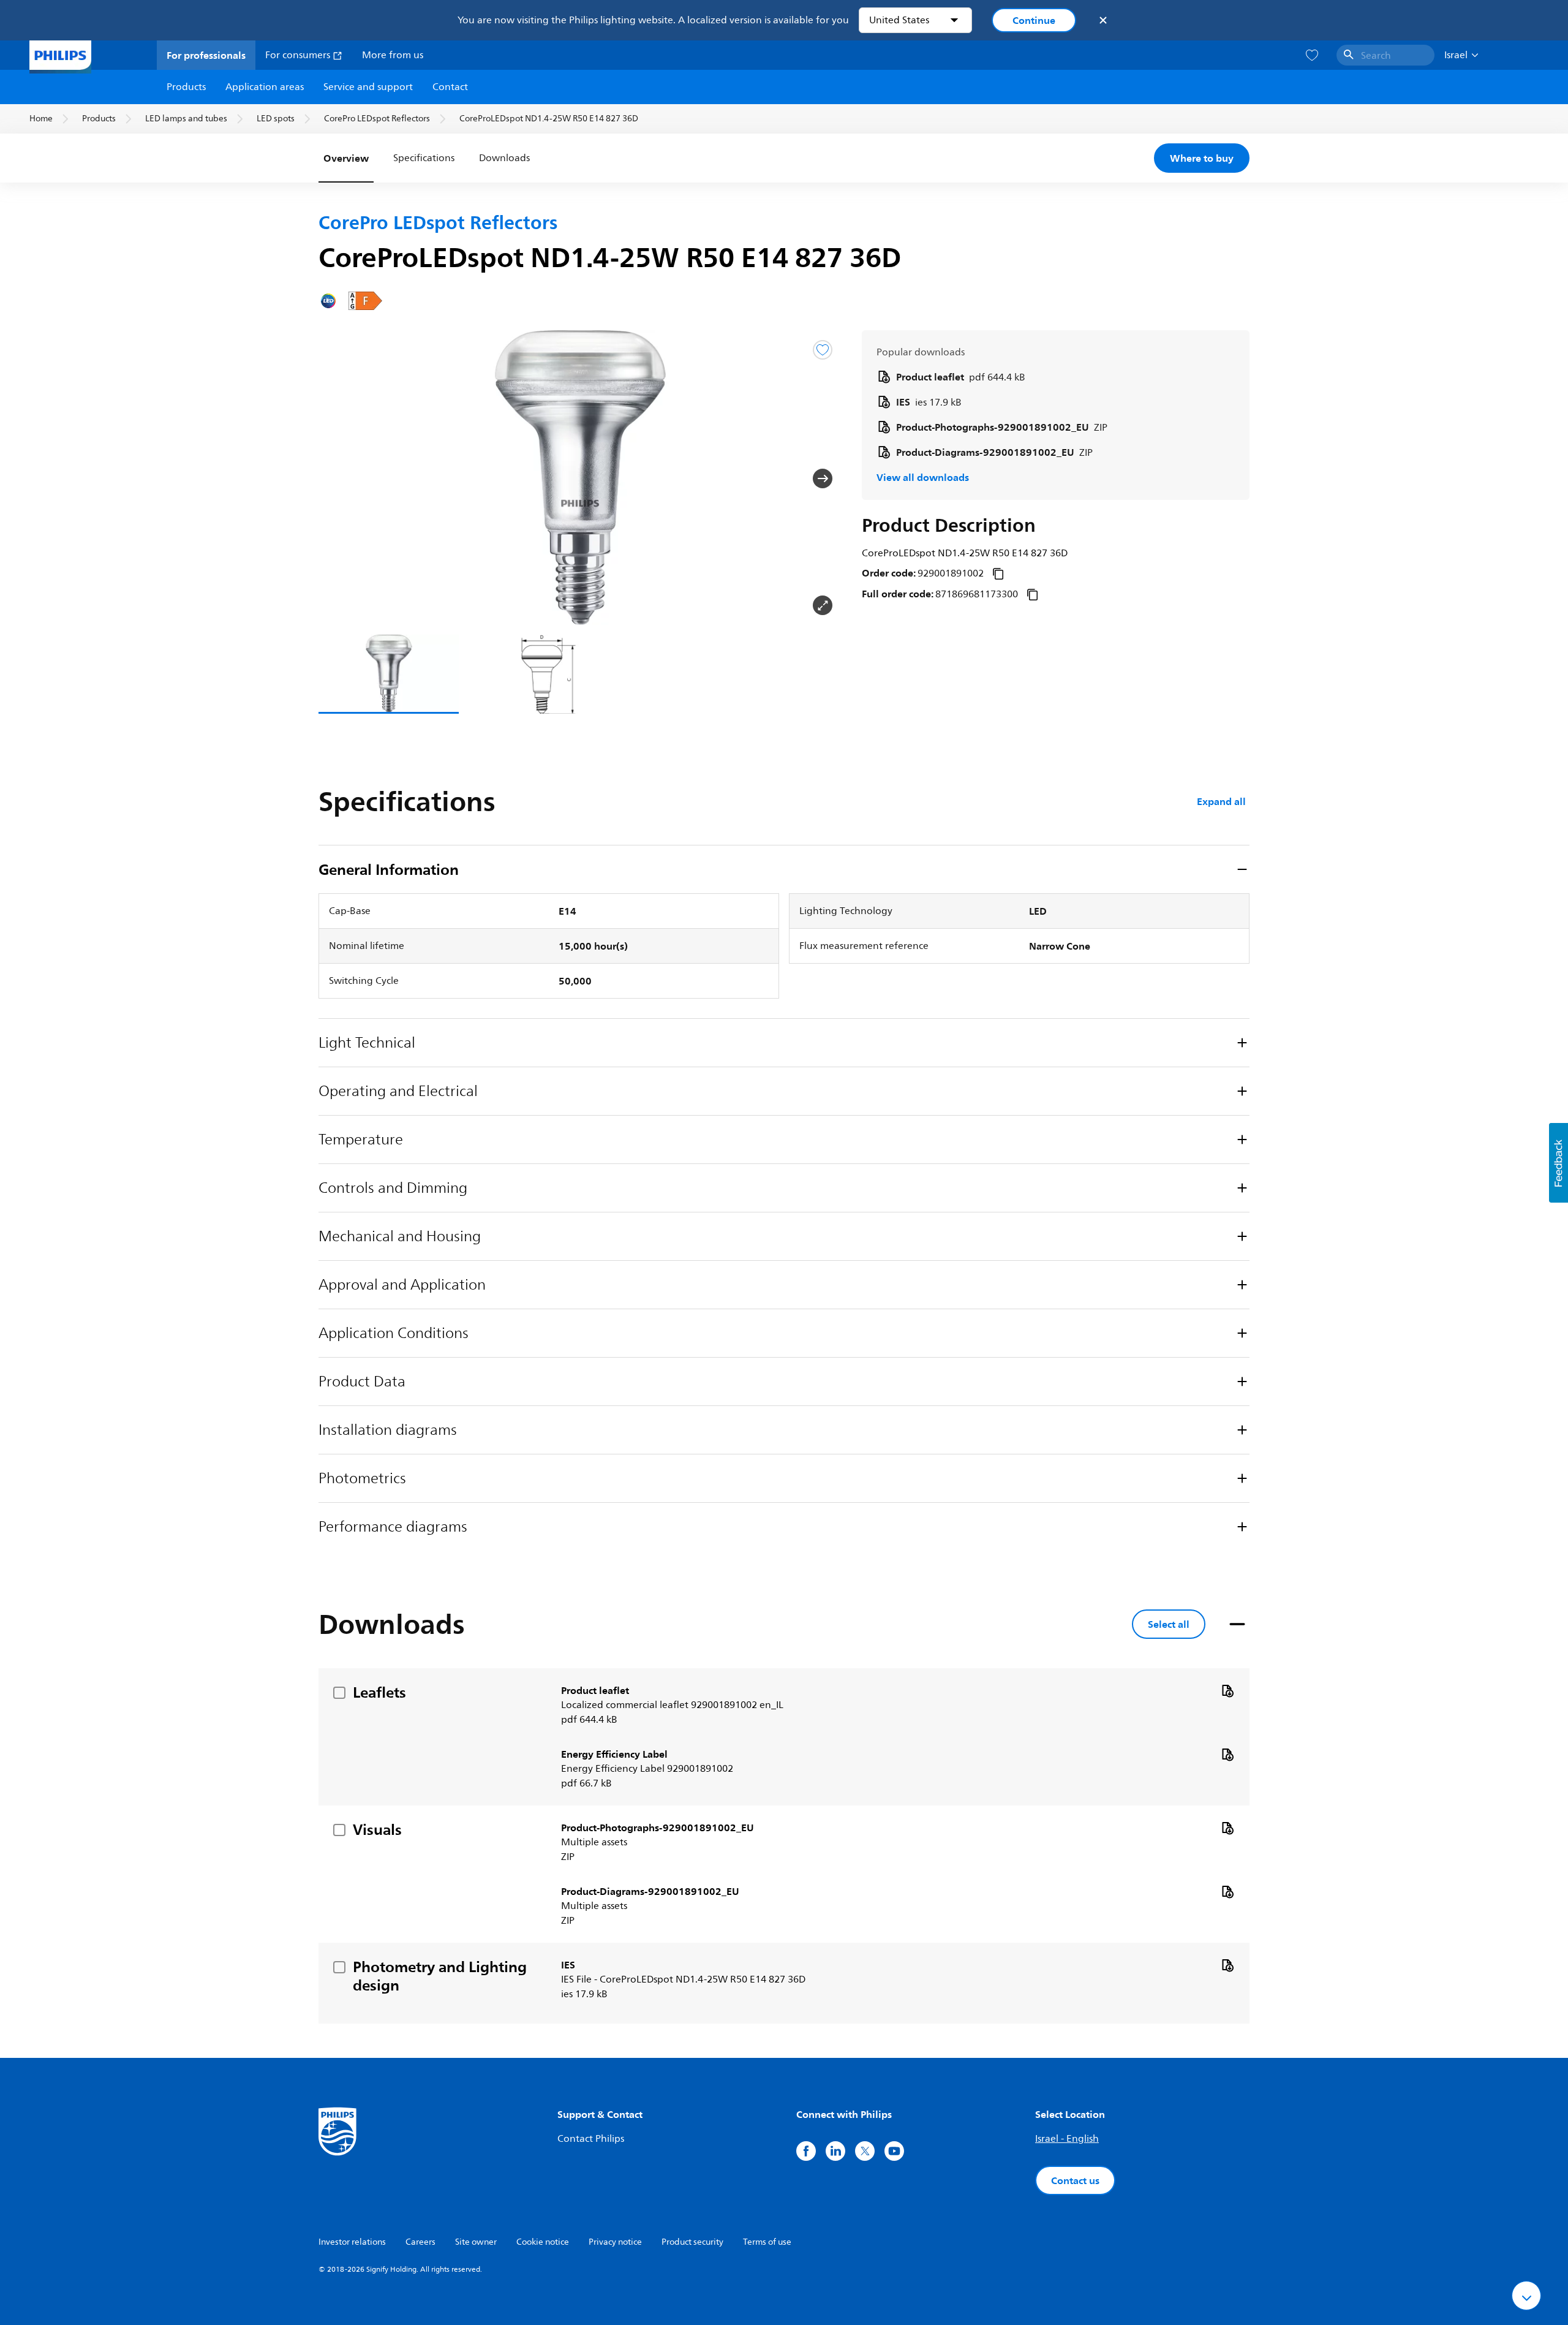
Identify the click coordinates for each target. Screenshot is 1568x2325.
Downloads (504, 158)
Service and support (368, 87)
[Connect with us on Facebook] (806, 2151)
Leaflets (379, 1692)
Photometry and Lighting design (440, 1976)
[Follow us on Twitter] (865, 2151)
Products (186, 87)
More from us (393, 55)
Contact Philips (591, 2139)
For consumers (299, 55)
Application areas (265, 87)
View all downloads (923, 477)
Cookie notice (543, 2242)
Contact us (1075, 2180)
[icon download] (1227, 1690)
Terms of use (767, 2242)
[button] (338, 478)
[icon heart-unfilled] (1312, 55)
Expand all (1221, 801)
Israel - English (1067, 2139)
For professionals (206, 55)
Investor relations (352, 2242)
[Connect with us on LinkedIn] (835, 2151)
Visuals (377, 1829)
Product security (692, 2242)
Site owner (476, 2242)
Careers (420, 2242)
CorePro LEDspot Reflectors (377, 119)
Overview (346, 158)
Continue (1034, 20)
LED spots (276, 119)
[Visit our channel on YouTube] (894, 2151)
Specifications (424, 158)
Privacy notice (615, 2242)
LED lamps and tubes (186, 119)
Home (41, 119)
